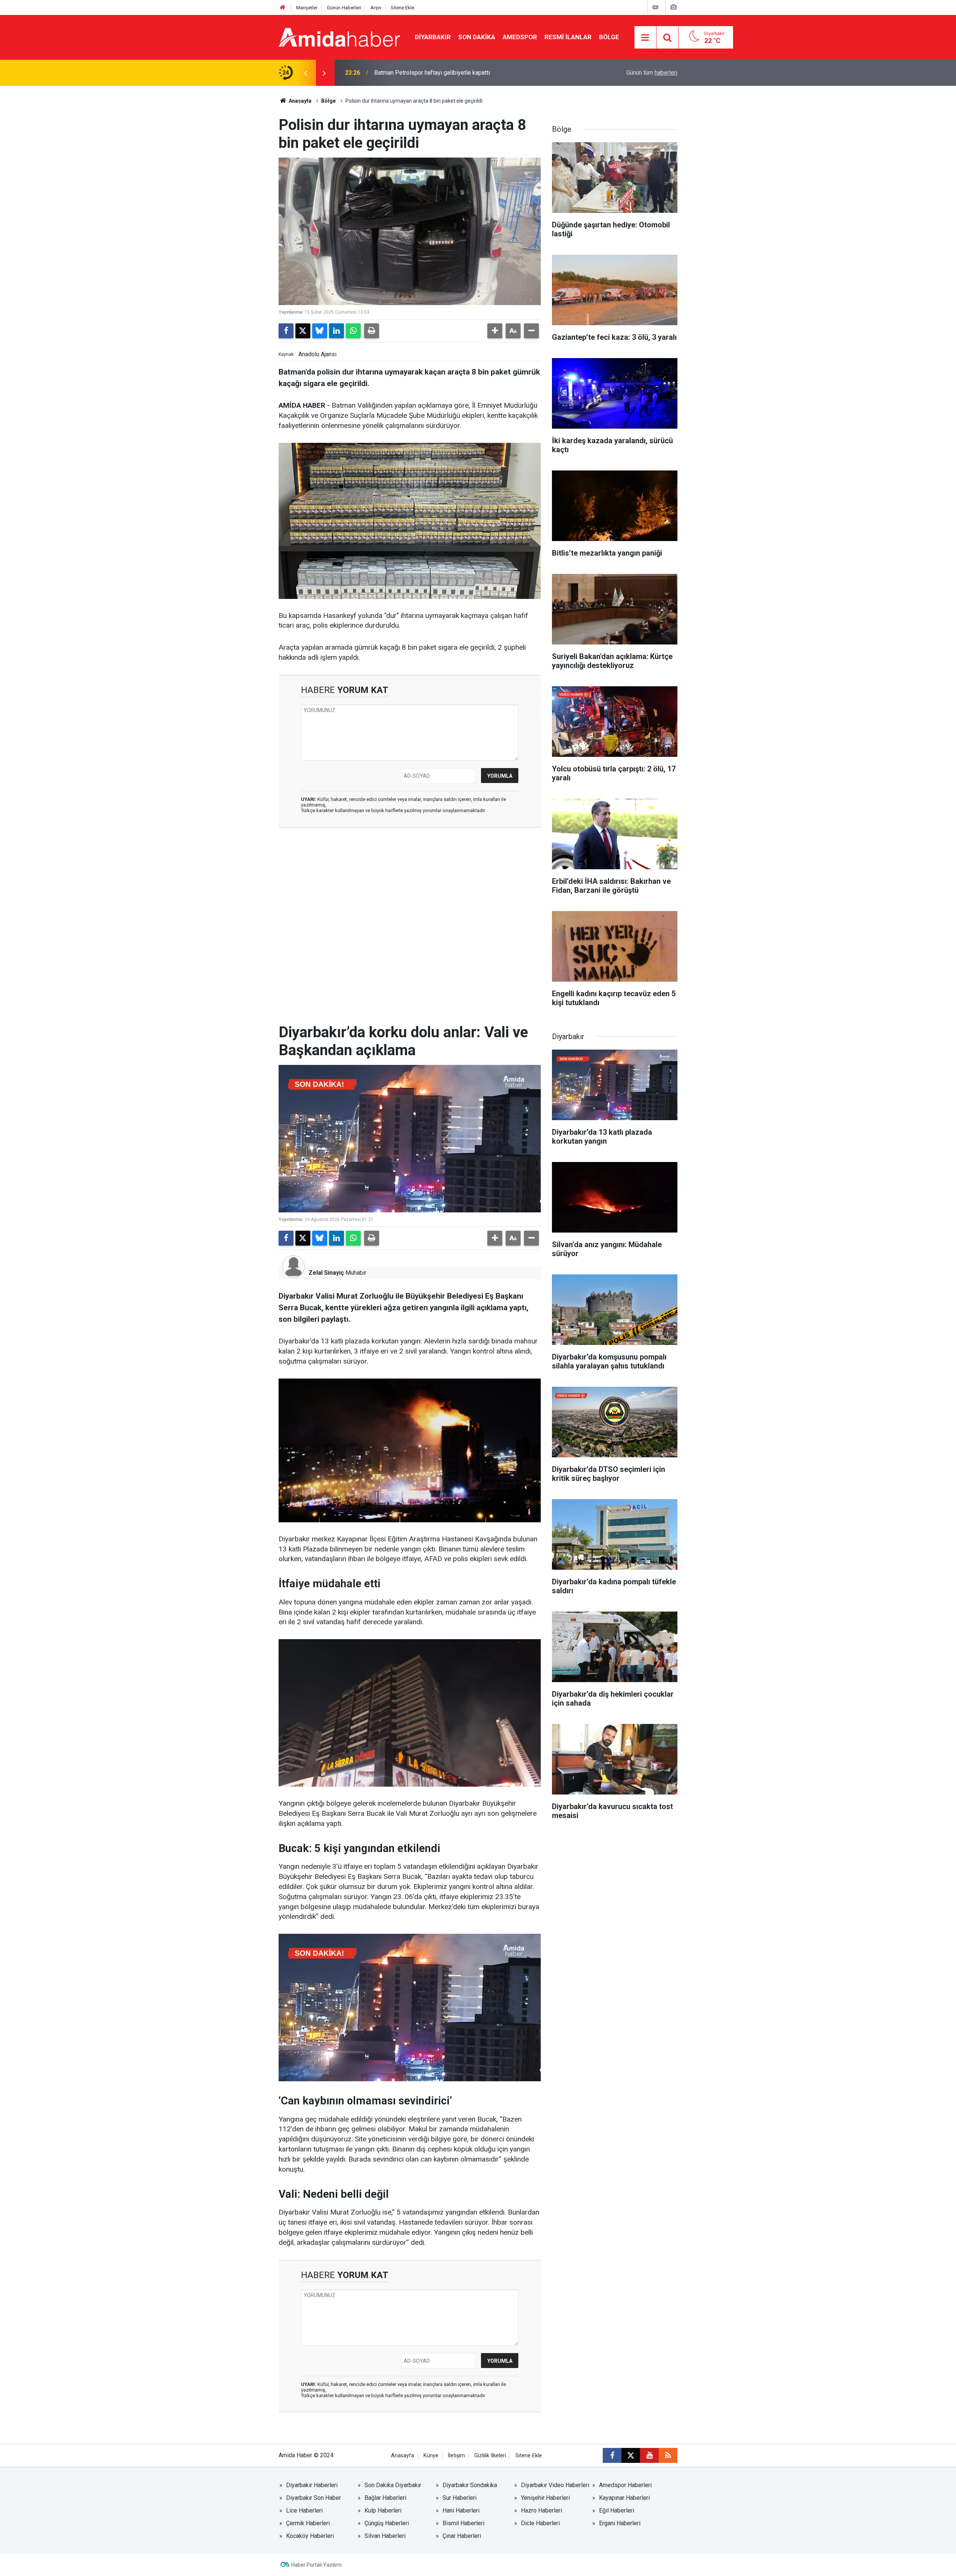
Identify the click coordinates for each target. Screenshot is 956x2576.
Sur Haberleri (460, 2498)
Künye (431, 2456)
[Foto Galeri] (673, 7)
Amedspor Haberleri (625, 2485)
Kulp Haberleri (383, 2510)
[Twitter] (303, 331)
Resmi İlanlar (568, 37)
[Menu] (645, 38)
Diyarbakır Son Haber (314, 2498)
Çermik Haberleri (308, 2523)
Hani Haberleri (461, 2510)
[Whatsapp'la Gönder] (353, 331)
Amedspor (520, 37)
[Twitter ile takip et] (631, 2455)
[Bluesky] (320, 331)
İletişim (456, 2456)
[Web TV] (655, 7)
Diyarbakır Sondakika (470, 2485)
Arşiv (376, 8)
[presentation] (305, 73)
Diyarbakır (433, 37)
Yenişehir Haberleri (545, 2498)
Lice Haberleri (304, 2510)
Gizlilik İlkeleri (490, 2456)
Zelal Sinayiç (326, 1273)
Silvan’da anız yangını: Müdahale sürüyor (426, 73)
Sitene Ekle (402, 8)
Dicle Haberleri (540, 2523)
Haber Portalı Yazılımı (316, 2565)
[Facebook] (286, 331)
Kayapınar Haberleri (624, 2498)
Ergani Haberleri (620, 2523)
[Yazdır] (372, 331)
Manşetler (307, 8)
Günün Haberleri (344, 8)
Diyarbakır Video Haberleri (555, 2485)
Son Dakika (477, 37)
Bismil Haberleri (463, 2523)
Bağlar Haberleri (385, 2498)
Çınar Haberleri (462, 2536)
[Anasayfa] (283, 8)
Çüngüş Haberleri (387, 2523)
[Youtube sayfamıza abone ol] (649, 2455)
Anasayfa (299, 101)
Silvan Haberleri (385, 2536)
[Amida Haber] (339, 37)
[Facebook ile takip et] (612, 2455)
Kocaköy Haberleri (310, 2536)
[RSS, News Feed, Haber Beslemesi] (668, 2455)
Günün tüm (652, 73)
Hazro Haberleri (541, 2510)
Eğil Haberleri (617, 2510)
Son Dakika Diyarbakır (393, 2485)
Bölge (609, 37)
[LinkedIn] (336, 331)
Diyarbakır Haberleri (312, 2485)
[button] (495, 331)
